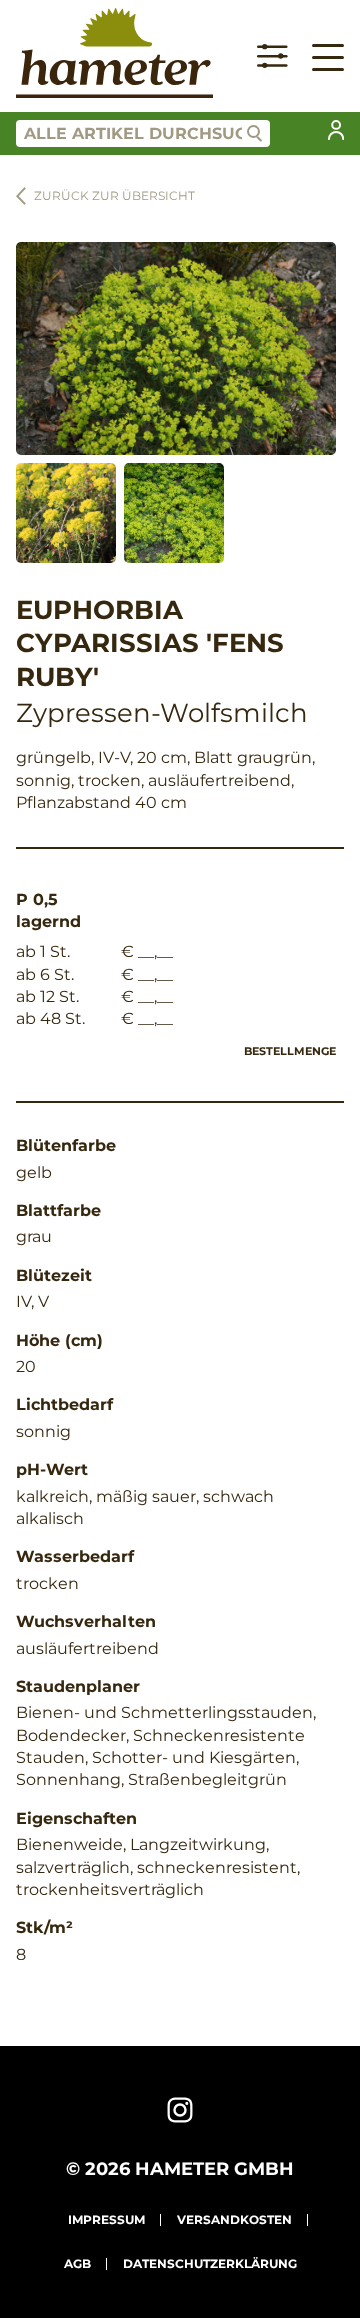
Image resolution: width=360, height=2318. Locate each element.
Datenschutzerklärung (210, 2263)
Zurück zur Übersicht (114, 195)
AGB (77, 2263)
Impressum (106, 2219)
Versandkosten (234, 2219)
